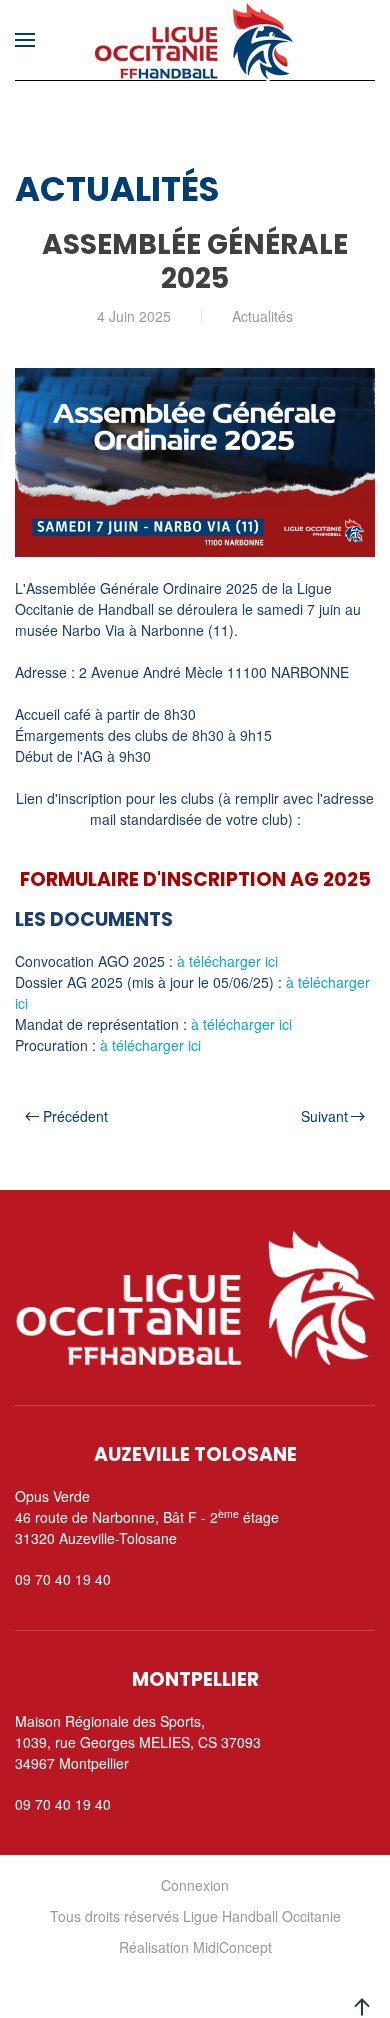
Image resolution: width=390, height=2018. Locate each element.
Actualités (262, 316)
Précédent (75, 1116)
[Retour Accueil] (195, 40)
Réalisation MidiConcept (195, 1947)
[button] (25, 40)
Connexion (195, 1885)
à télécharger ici (227, 961)
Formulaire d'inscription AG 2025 (195, 879)
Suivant (324, 1116)
